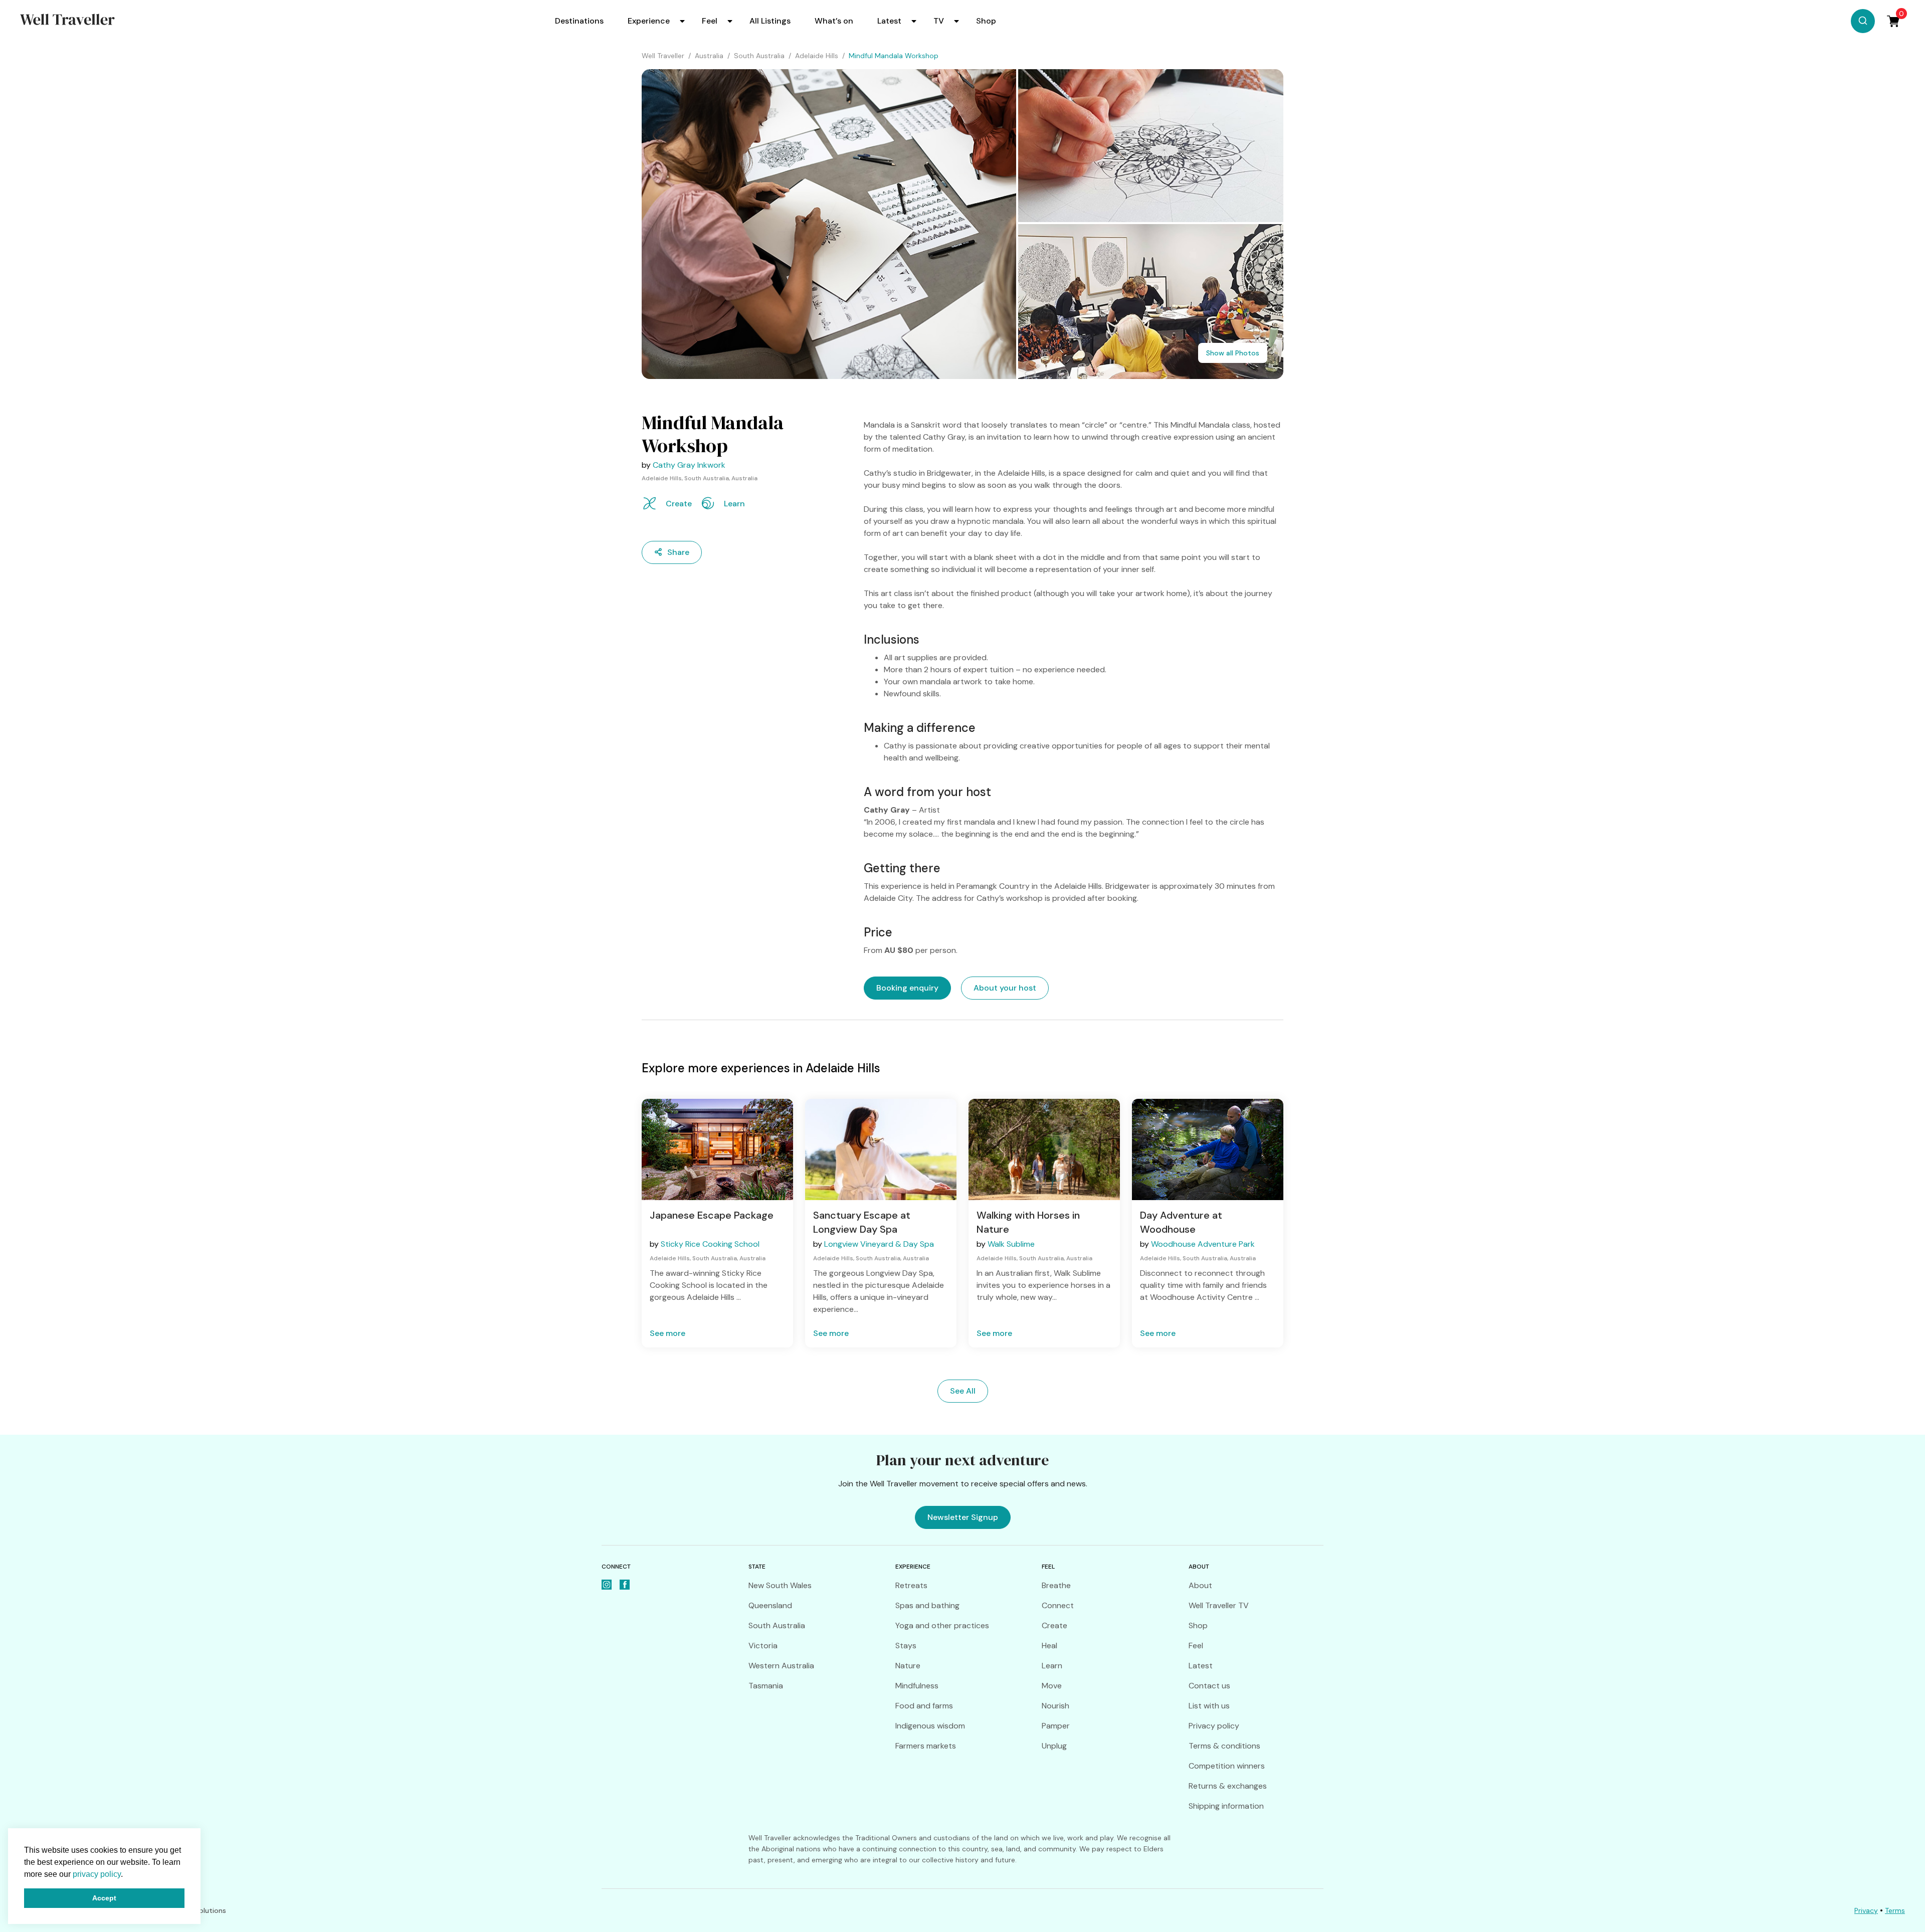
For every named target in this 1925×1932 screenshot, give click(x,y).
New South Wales (780, 1585)
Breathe (1056, 1585)
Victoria (763, 1646)
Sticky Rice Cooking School (710, 1244)
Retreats (911, 1585)
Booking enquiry (907, 988)
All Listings (770, 21)
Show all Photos (1233, 353)
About (1200, 1585)
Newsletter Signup (963, 1517)
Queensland (770, 1605)
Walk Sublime (1011, 1244)
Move (1052, 1686)
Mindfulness (917, 1686)
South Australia (777, 1625)
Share (678, 552)
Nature (908, 1666)
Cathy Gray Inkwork (689, 465)
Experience (649, 21)
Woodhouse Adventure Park (1203, 1244)
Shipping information (1226, 1806)
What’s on (834, 21)
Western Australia (781, 1666)
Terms (1895, 1910)
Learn (1052, 1666)
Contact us (1209, 1686)
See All (963, 1391)
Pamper (1056, 1726)
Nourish (1055, 1706)
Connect (1058, 1605)
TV (939, 21)
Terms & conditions (1224, 1746)
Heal (1049, 1646)
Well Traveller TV (1219, 1605)
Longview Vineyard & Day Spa (879, 1244)
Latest (889, 21)
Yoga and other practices (942, 1625)
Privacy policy (1214, 1726)
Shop (986, 21)
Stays (906, 1646)
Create (1054, 1625)
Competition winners (1227, 1766)
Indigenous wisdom (930, 1726)
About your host (1005, 988)
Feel (710, 21)
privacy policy (97, 1874)
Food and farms (924, 1706)
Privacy (1866, 1910)
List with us (1209, 1706)
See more (667, 1333)
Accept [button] (104, 1898)
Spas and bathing (927, 1605)
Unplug (1054, 1746)
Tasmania (766, 1686)
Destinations (579, 21)
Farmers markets (926, 1746)
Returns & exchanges (1228, 1786)
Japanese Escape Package (712, 1215)
